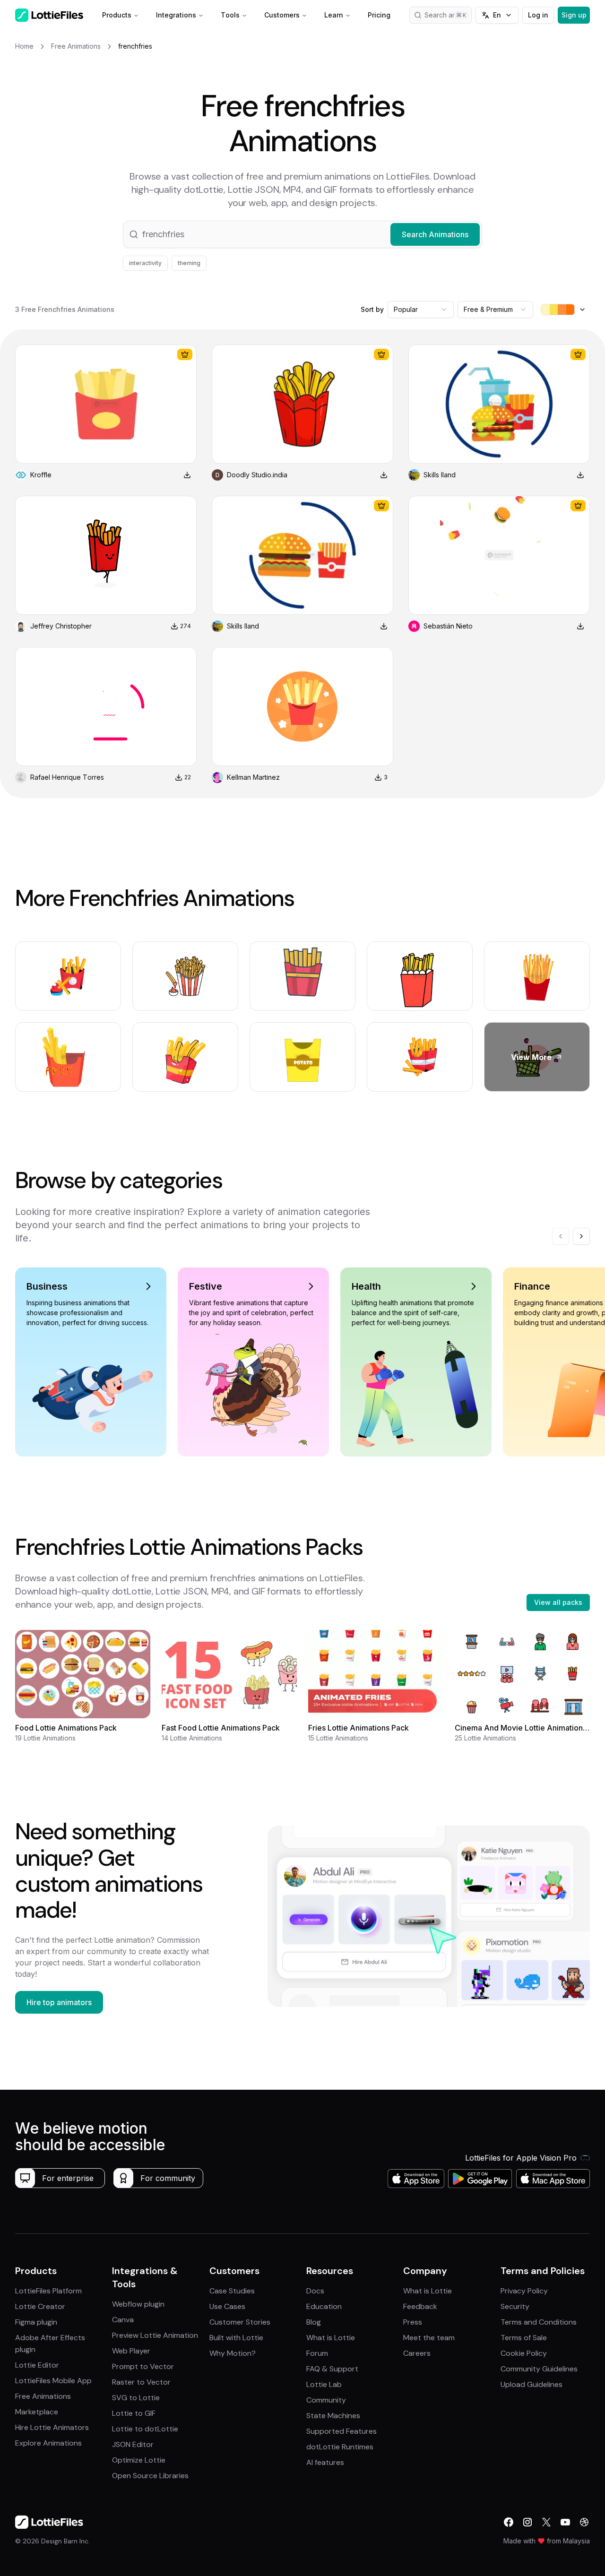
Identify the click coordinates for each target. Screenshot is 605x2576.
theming (189, 263)
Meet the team (429, 2338)
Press (413, 2322)
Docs (315, 2291)
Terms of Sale (524, 2338)
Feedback (420, 2306)
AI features (325, 2462)
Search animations (448, 15)
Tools (230, 15)
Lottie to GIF (134, 2413)
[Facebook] (509, 2522)
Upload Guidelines (532, 2384)
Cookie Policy (524, 2353)
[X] (546, 2522)
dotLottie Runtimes (340, 2447)
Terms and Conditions (539, 2322)
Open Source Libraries (150, 2476)
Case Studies (232, 2291)
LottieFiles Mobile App (53, 2381)
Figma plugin (36, 2322)
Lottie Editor (37, 2365)
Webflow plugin (138, 2304)
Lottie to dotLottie (145, 2429)
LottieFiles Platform (48, 2291)
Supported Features (341, 2431)
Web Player (131, 2351)
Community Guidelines (539, 2369)
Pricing (379, 15)
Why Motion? (233, 2353)
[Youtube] (565, 2522)
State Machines (333, 2416)
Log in (538, 15)
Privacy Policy (524, 2291)
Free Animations (43, 2396)
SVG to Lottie (136, 2398)
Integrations (176, 15)
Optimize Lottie (139, 2460)
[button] (302, 234)
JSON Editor (133, 2444)
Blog (314, 2322)
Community (326, 2400)
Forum (317, 2353)
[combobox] (421, 310)
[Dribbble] (584, 2522)
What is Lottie (331, 2338)
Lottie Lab (324, 2384)
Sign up (574, 15)
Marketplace (37, 2412)
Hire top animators (59, 2002)
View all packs (558, 1602)
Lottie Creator (40, 2306)
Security (515, 2306)
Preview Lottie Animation (155, 2335)
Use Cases (227, 2306)
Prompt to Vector (143, 2366)
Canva (123, 2320)
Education (324, 2306)
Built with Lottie (236, 2338)
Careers (417, 2353)
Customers (282, 15)
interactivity (145, 263)
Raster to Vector (141, 2382)
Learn (334, 15)
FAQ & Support (332, 2369)
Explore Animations (48, 2443)
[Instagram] (527, 2522)
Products (117, 15)
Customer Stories (240, 2322)
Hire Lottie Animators (52, 2427)
